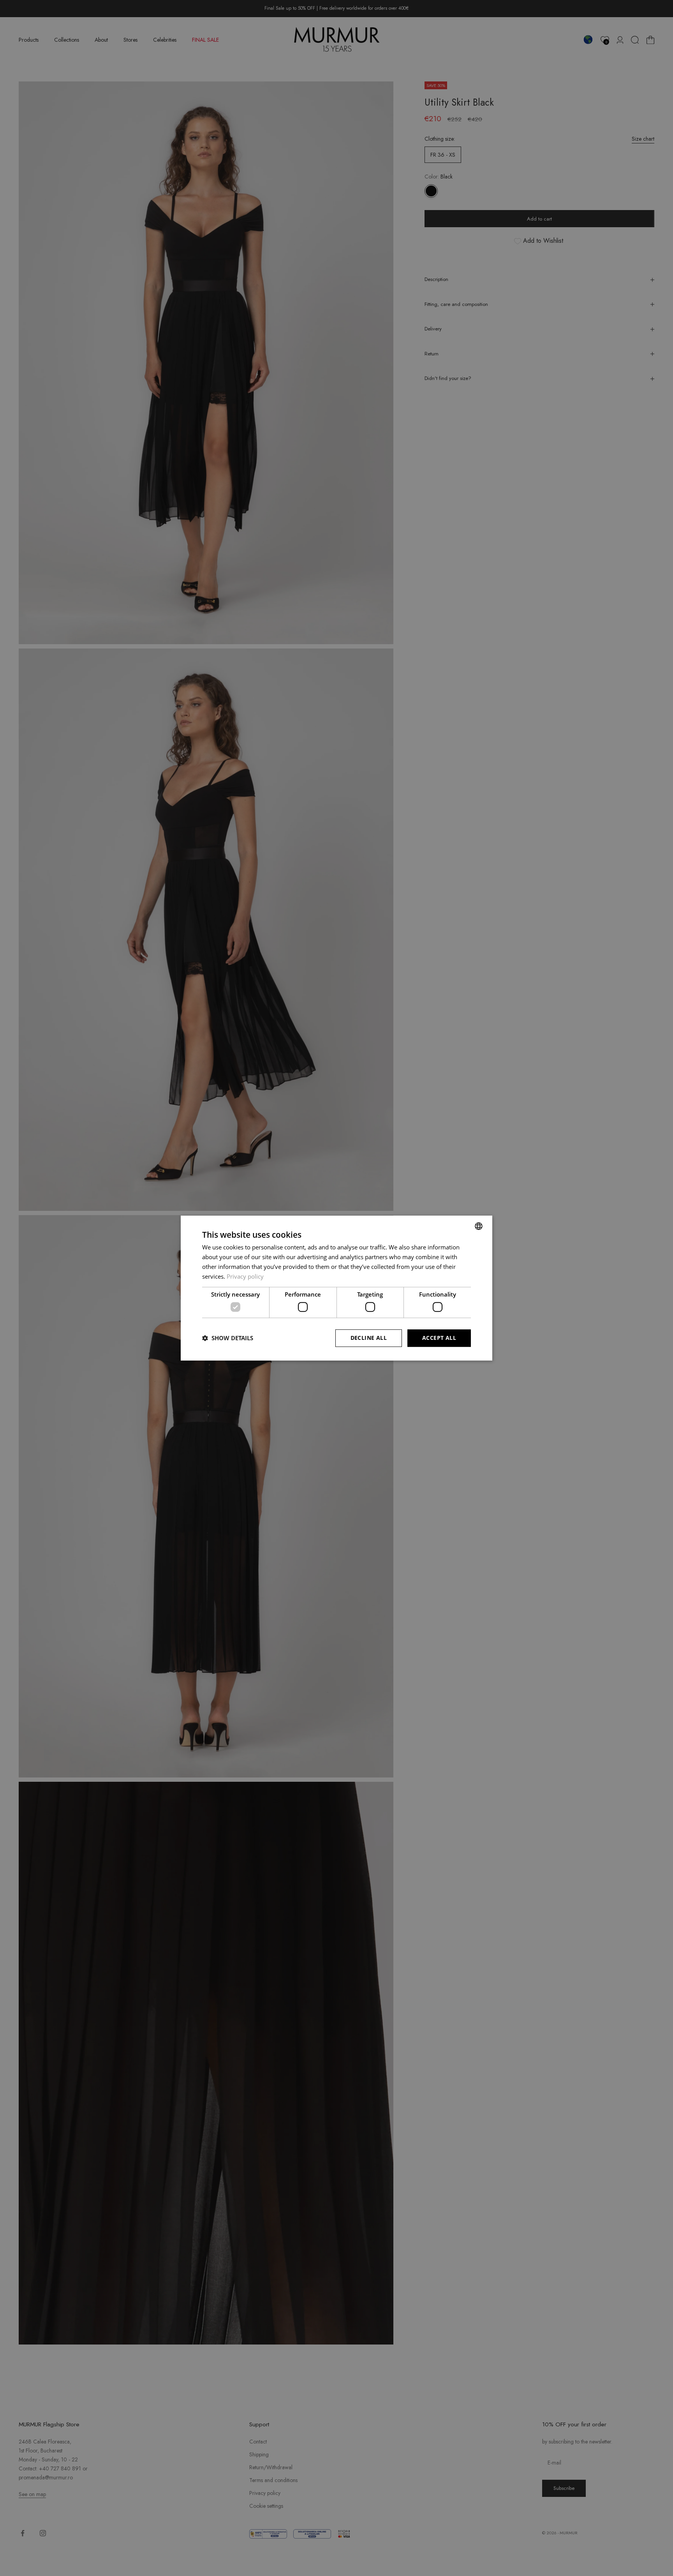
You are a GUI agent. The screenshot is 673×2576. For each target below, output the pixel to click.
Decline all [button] (369, 1338)
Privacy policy (245, 1276)
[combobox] (479, 1226)
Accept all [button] (439, 1338)
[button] (228, 1338)
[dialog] (336, 1288)
